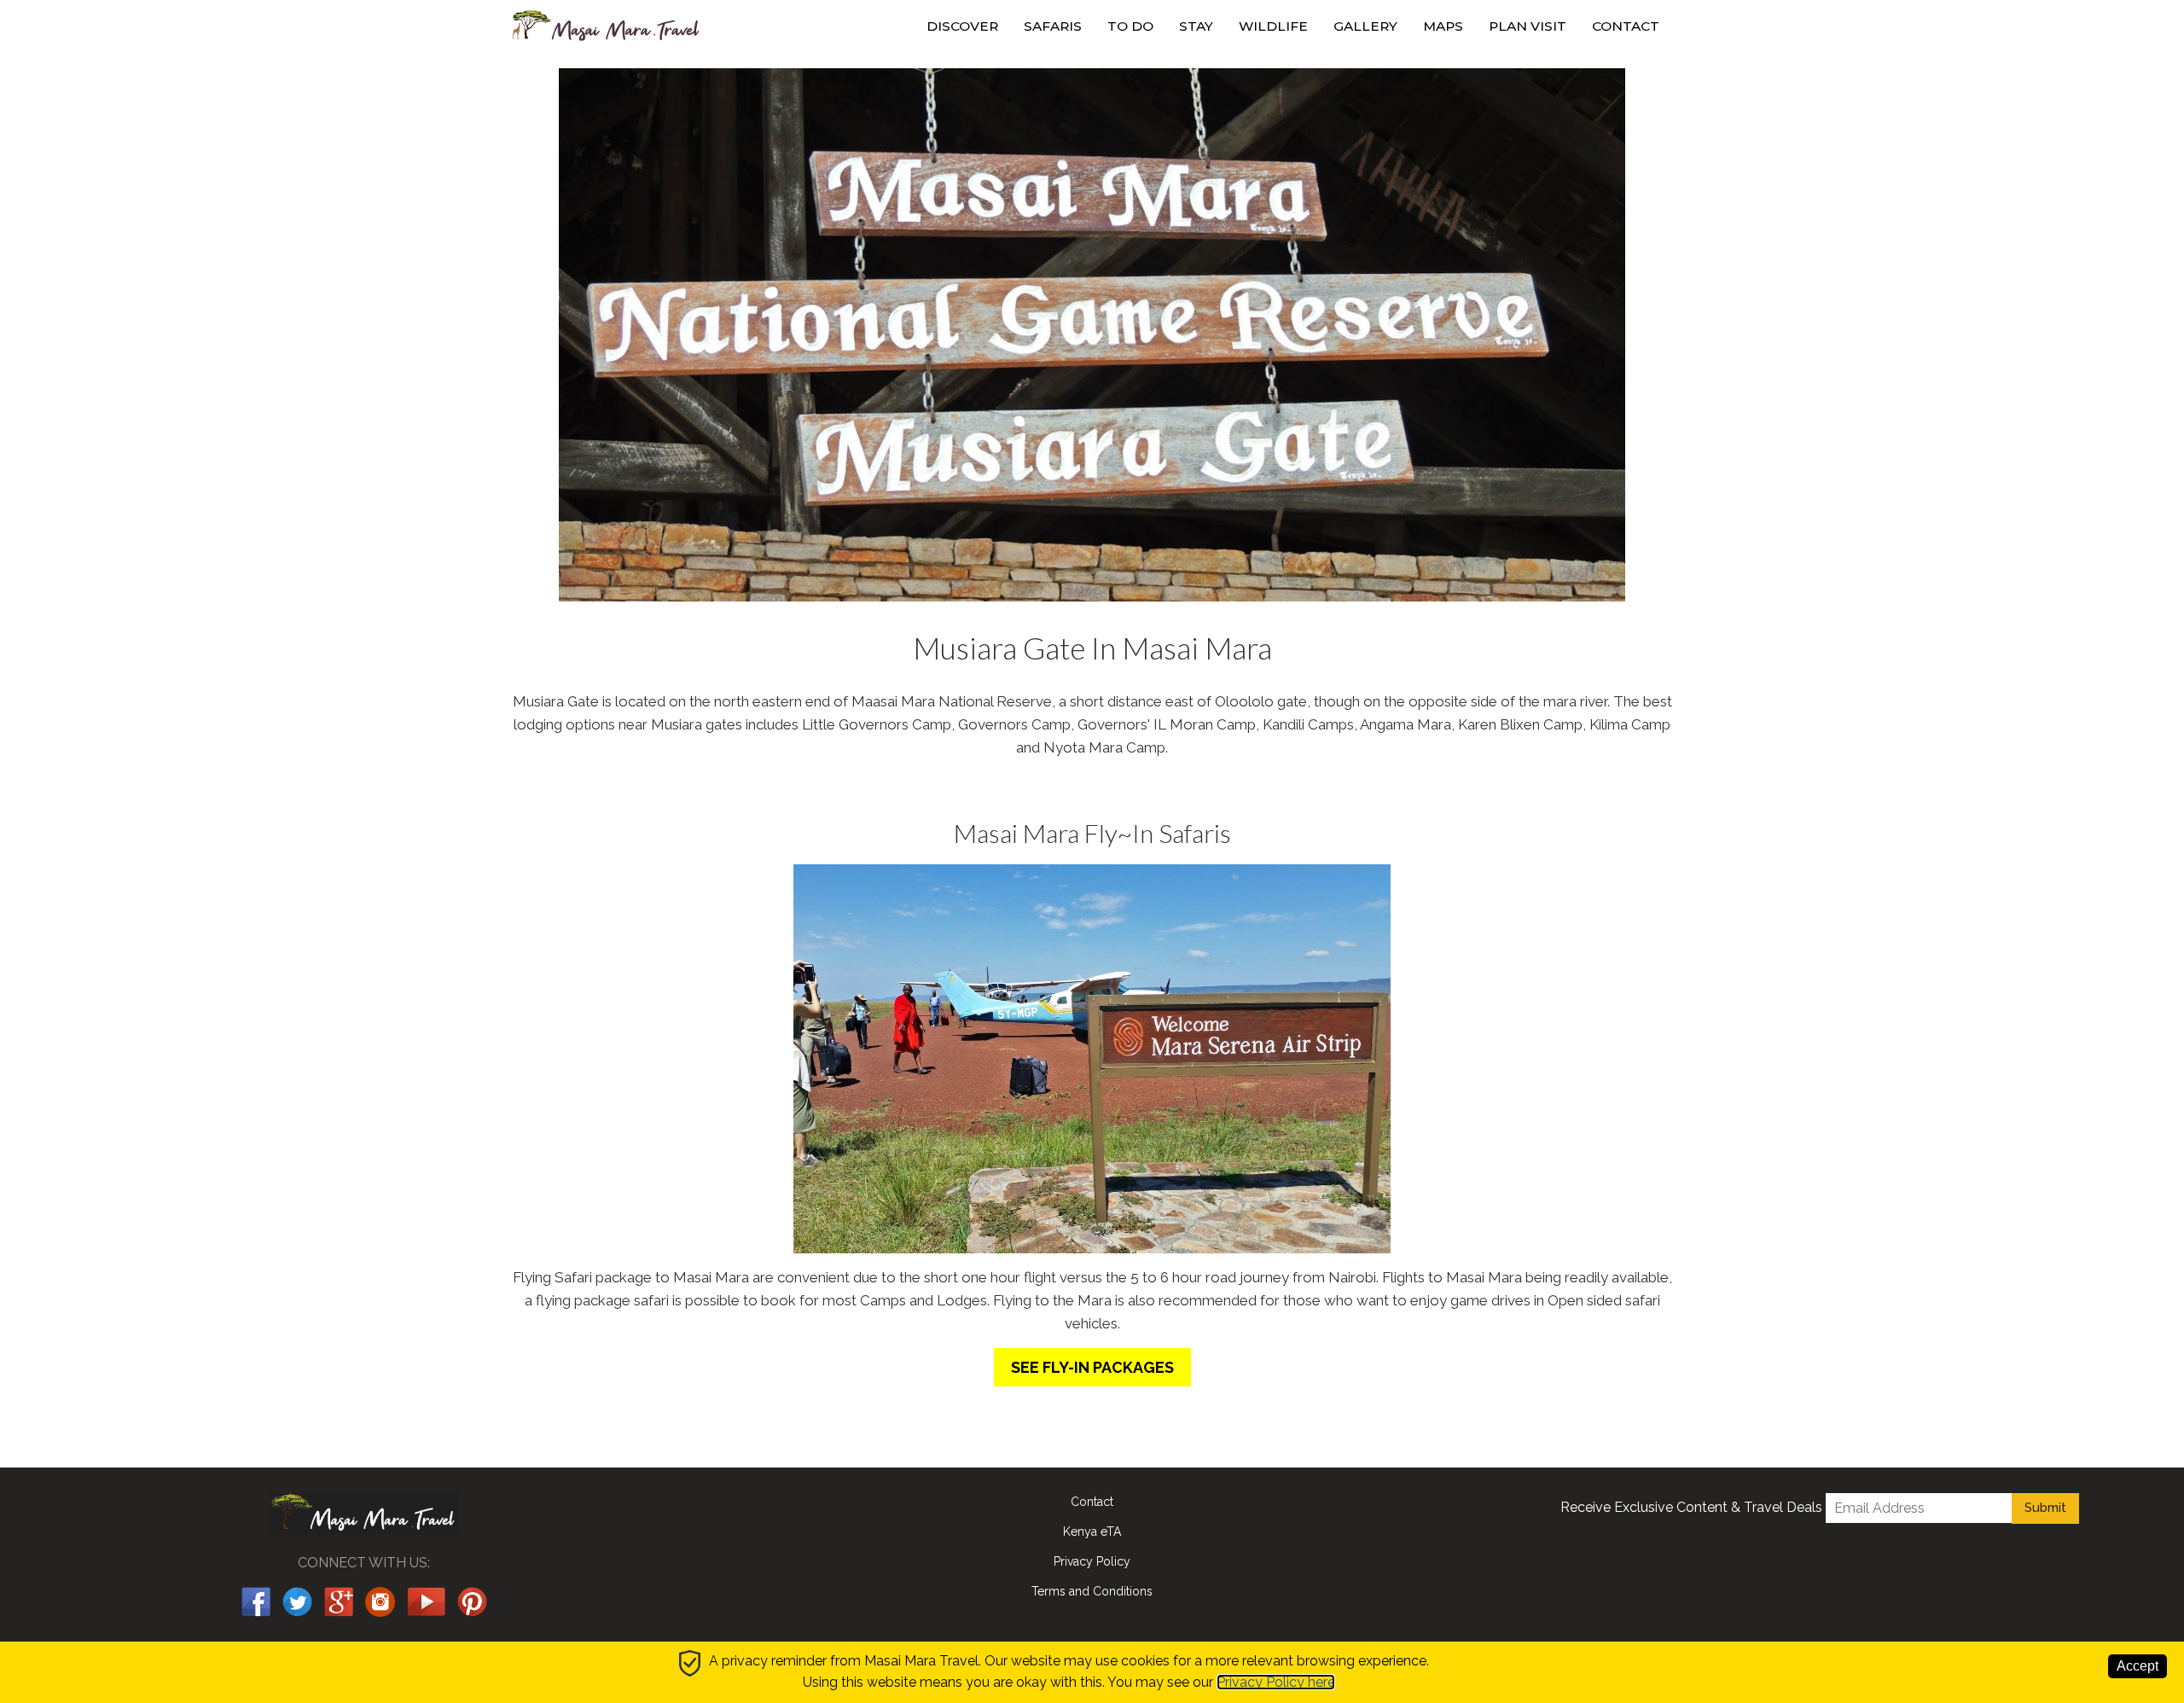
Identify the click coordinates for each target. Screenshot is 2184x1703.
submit (2045, 1508)
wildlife (1273, 26)
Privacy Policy (1092, 1561)
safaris (1053, 26)
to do (1130, 26)
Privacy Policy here (1276, 1682)
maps (1443, 26)
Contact (1092, 1502)
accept (2138, 1666)
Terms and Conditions (1092, 1591)
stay (1196, 26)
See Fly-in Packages (1092, 1367)
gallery (1365, 26)
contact (1626, 26)
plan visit (1528, 26)
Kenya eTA (1092, 1532)
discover (962, 26)
